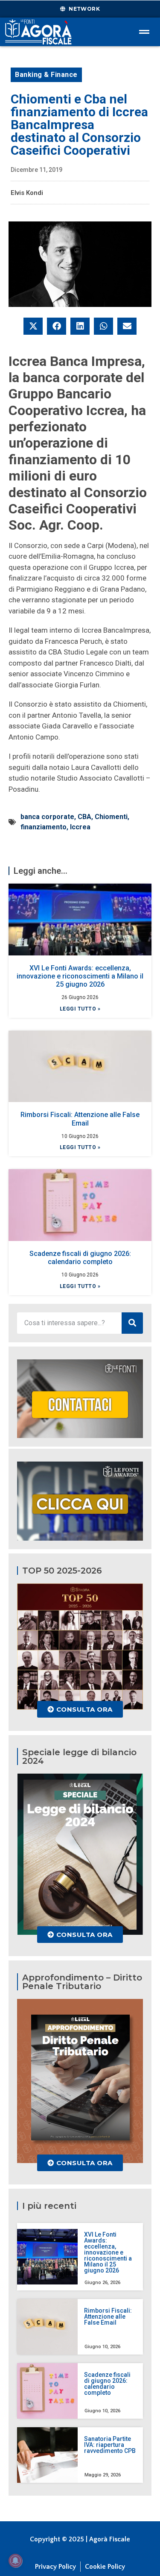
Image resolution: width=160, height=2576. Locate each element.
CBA (84, 817)
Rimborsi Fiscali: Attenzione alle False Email (80, 1119)
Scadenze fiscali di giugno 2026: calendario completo (80, 1258)
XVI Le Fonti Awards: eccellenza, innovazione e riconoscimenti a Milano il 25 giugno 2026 (80, 976)
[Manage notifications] (15, 2561)
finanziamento (44, 827)
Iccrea (80, 827)
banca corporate (47, 817)
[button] (33, 326)
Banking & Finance (46, 75)
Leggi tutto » (80, 1009)
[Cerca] (132, 1323)
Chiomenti (111, 817)
